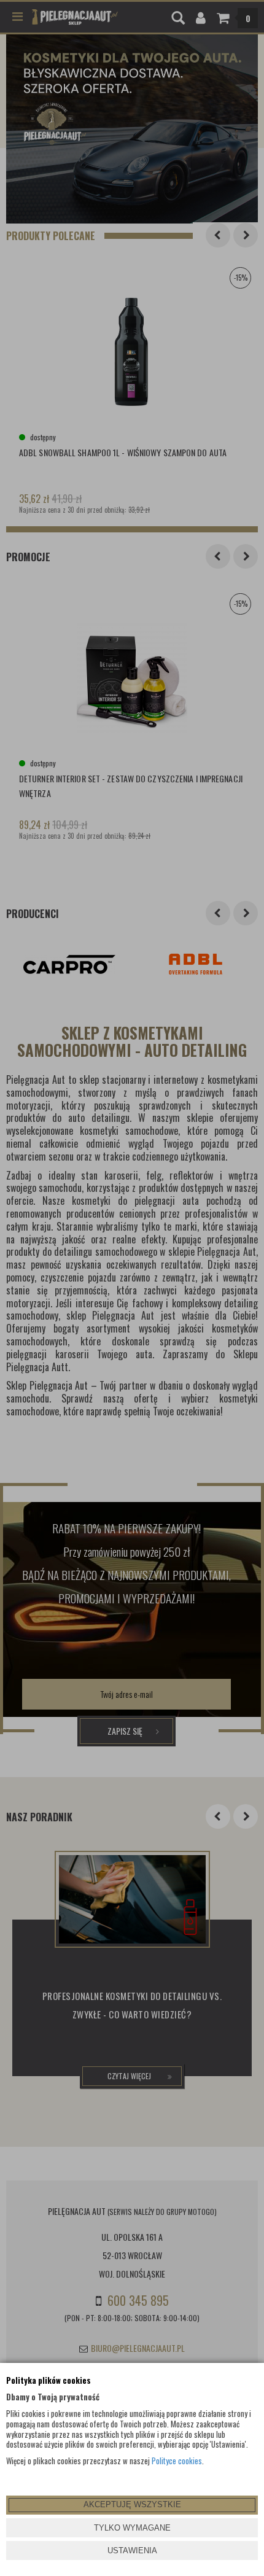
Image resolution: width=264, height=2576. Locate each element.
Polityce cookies (177, 2461)
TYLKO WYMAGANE (132, 2528)
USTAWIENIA (132, 2551)
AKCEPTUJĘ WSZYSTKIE (132, 2504)
